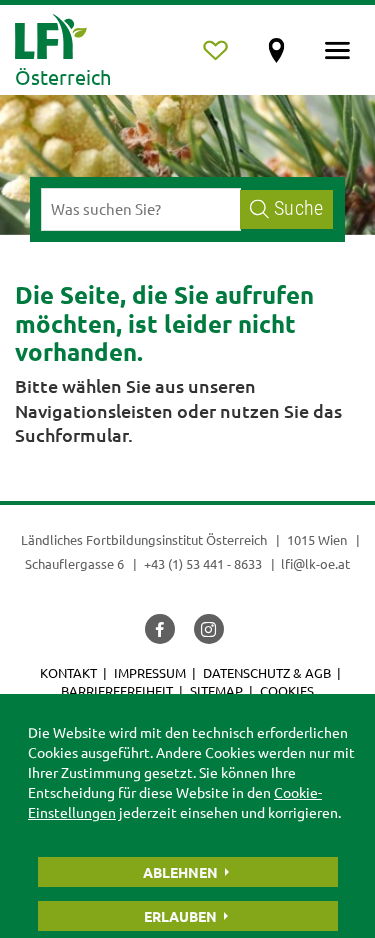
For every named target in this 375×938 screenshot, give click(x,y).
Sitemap (216, 690)
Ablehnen (180, 872)
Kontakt (68, 672)
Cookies (287, 690)
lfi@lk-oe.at (315, 563)
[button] (160, 629)
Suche (298, 208)
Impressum (150, 672)
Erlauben (180, 916)
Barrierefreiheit (117, 690)
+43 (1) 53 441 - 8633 (203, 563)
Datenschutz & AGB (267, 672)
